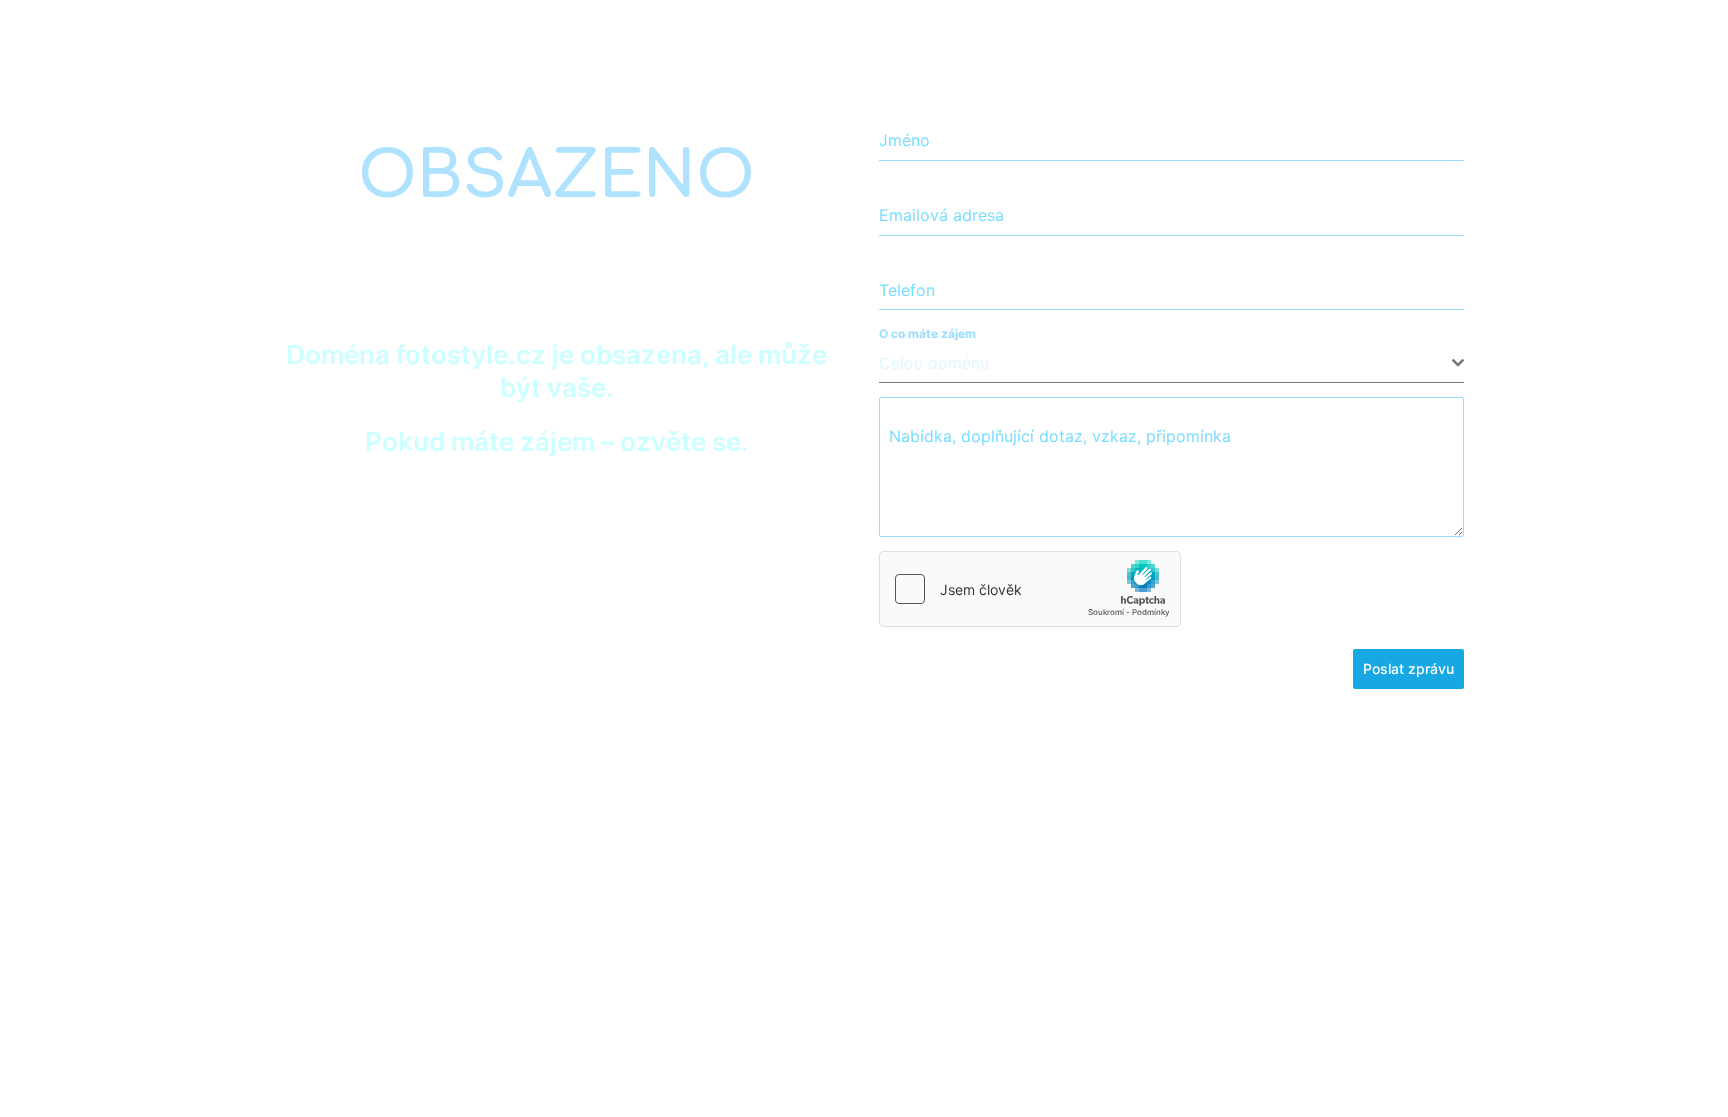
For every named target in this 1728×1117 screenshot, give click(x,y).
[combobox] (1171, 363)
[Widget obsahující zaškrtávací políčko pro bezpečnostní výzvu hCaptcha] (1030, 589)
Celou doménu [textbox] (934, 363)
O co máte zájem (927, 333)
